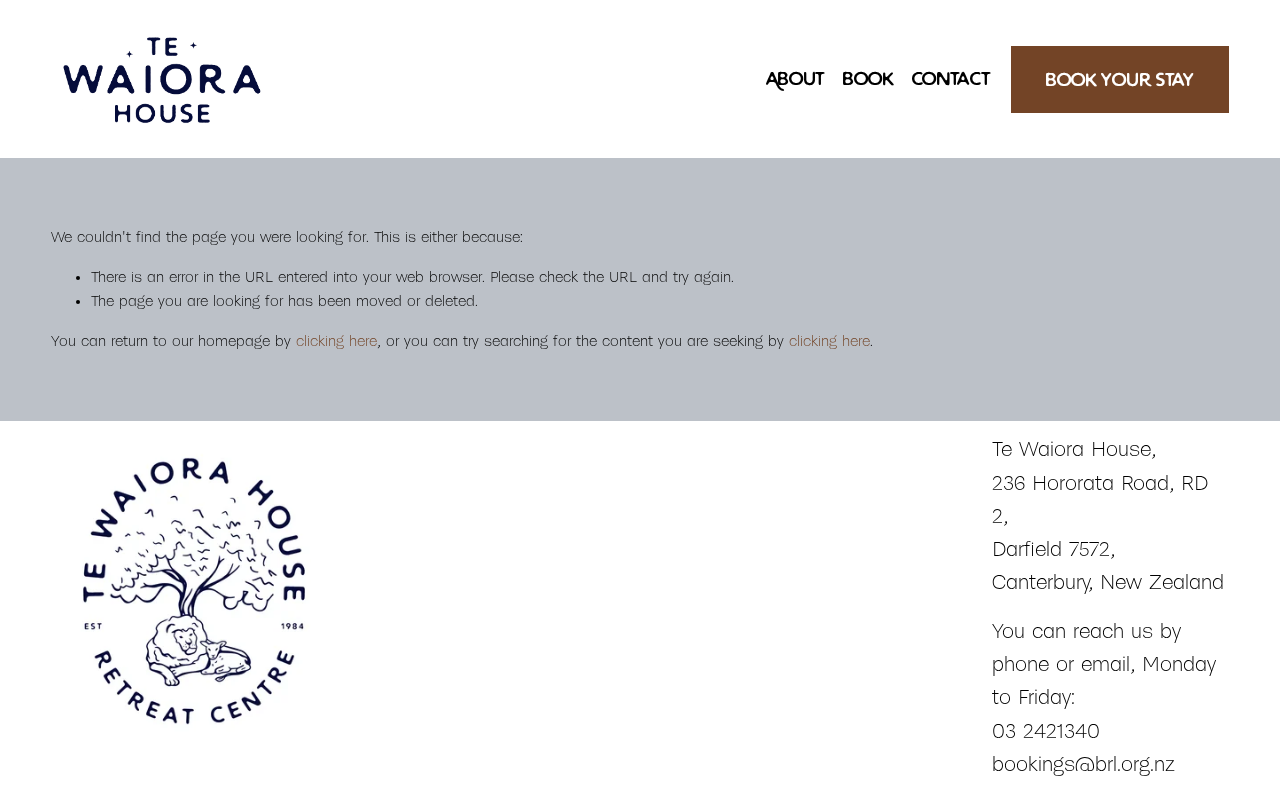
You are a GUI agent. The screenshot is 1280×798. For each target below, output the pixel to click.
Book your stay (1120, 79)
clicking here (336, 341)
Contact (951, 78)
